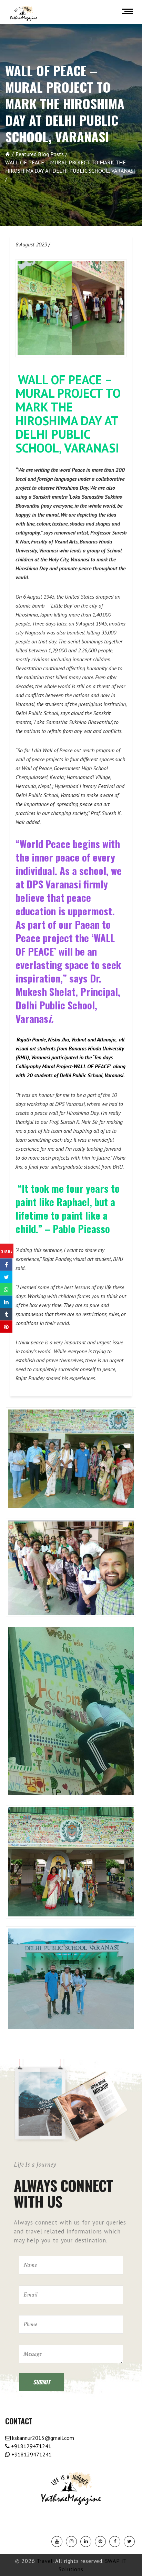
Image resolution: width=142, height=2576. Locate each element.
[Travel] (23, 13)
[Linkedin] (86, 2542)
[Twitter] (129, 2542)
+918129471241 (31, 2446)
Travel (45, 2561)
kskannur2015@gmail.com (42, 2438)
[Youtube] (57, 2542)
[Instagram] (71, 2542)
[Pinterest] (100, 2542)
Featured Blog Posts (40, 154)
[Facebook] (115, 2542)
